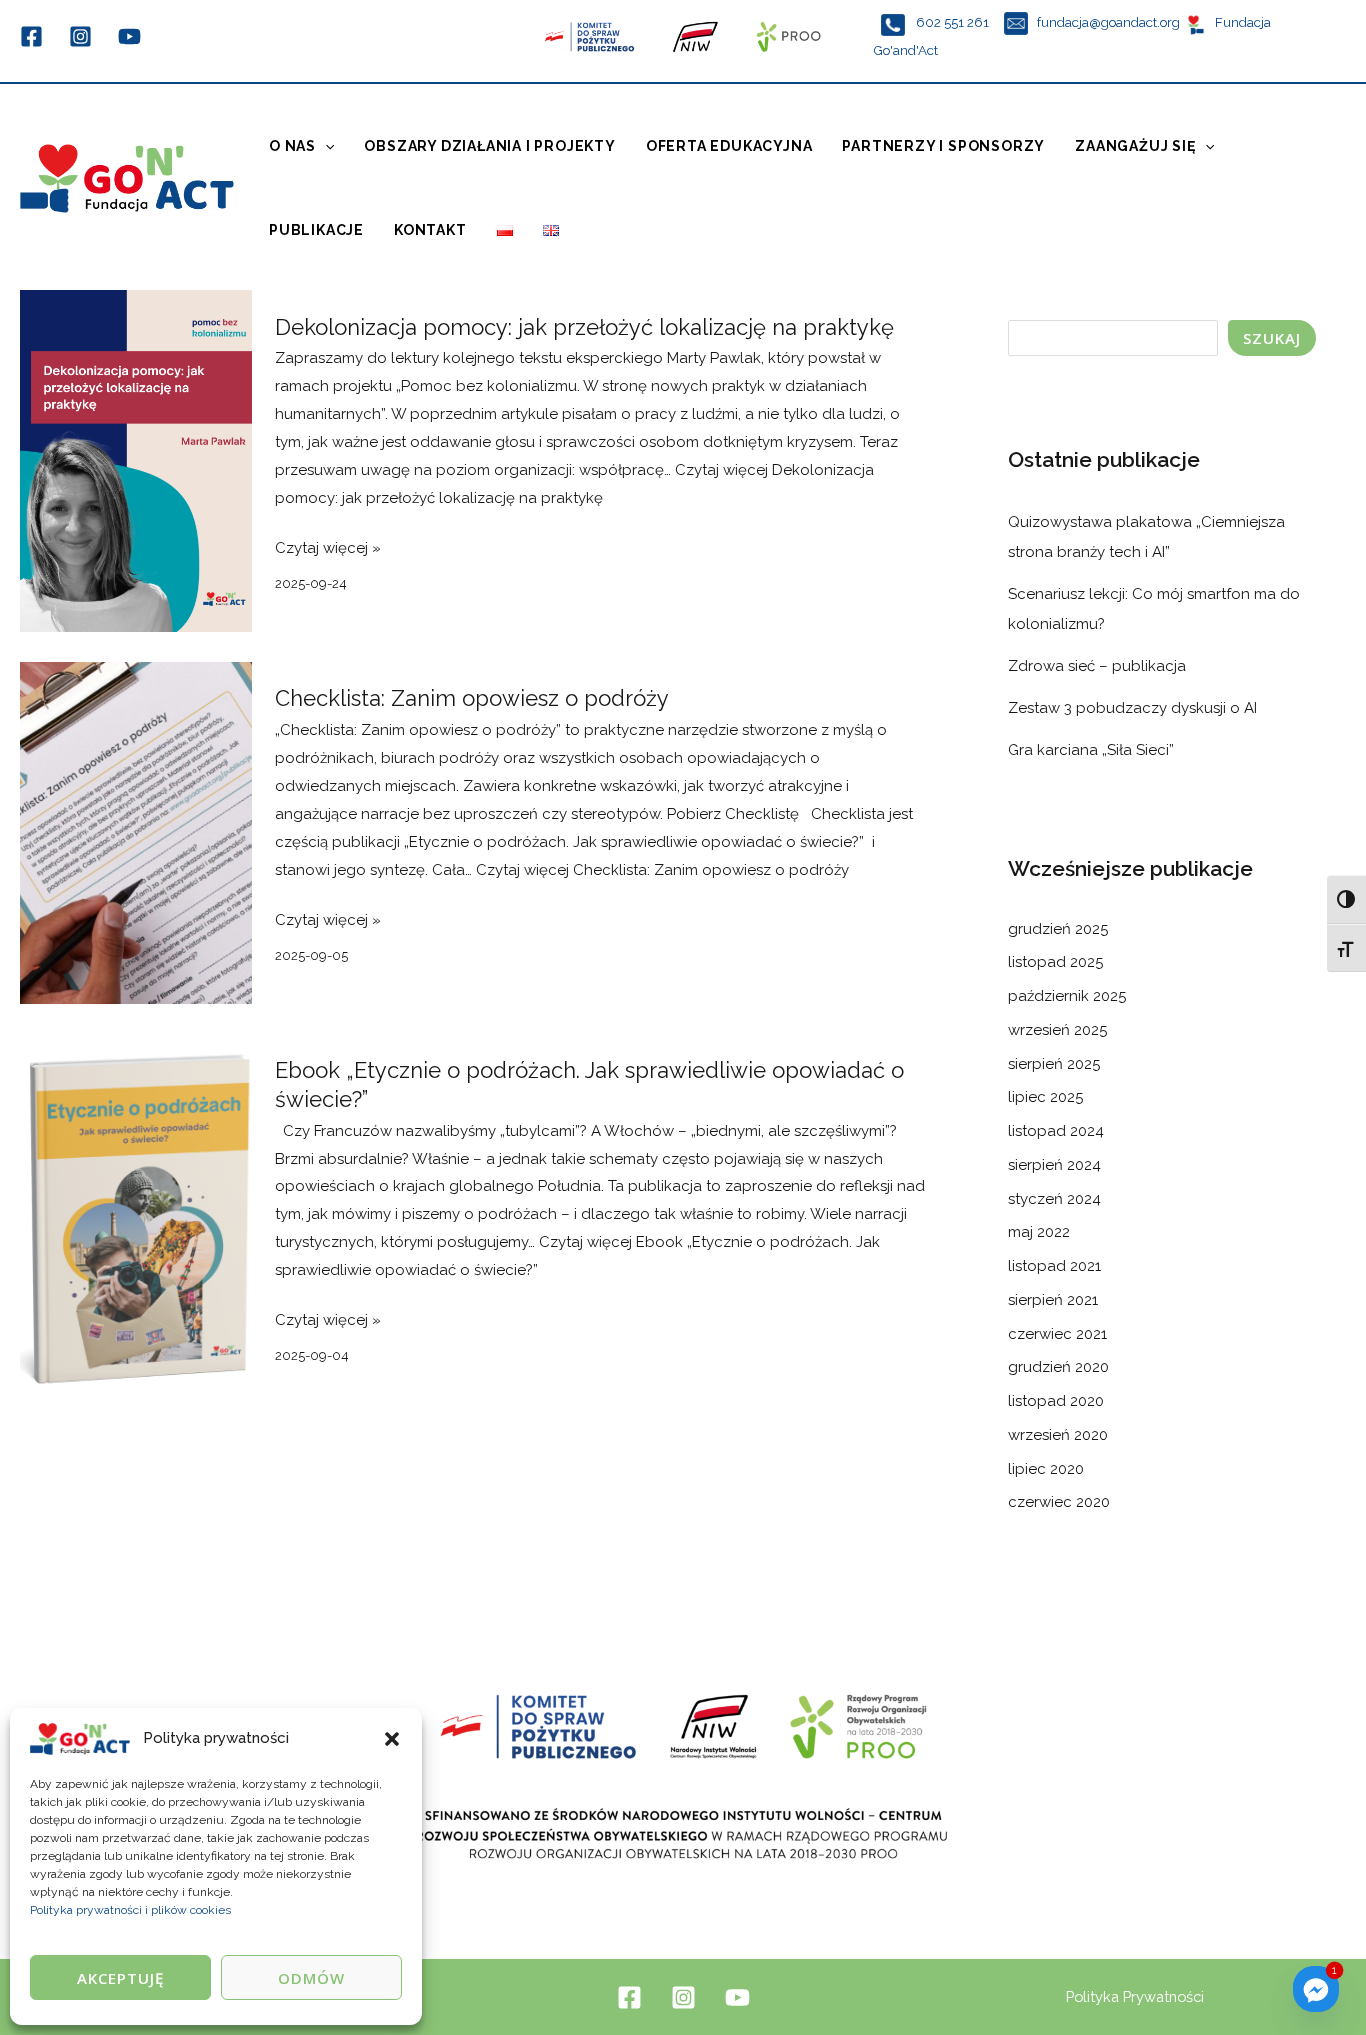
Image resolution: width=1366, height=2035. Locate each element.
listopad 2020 (1056, 1401)
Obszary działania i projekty (489, 146)
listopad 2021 (1054, 1266)
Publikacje (316, 230)
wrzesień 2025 (1057, 1030)
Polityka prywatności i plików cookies (130, 1910)
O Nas (292, 146)
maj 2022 (1039, 1232)
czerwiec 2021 (1057, 1334)
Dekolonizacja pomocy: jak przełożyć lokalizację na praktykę (587, 327)
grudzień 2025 (1058, 929)
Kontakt (430, 230)
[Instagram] (80, 36)
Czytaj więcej (662, 870)
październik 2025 (1067, 996)
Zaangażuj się (1135, 146)
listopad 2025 (1055, 962)
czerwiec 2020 (1059, 1502)
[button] (392, 1739)
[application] (325, 146)
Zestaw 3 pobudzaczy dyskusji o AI (1132, 708)
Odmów (311, 1978)
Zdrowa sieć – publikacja (1097, 666)
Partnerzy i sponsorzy (943, 146)
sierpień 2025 (1054, 1064)
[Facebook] (31, 36)
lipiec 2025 (1045, 1097)
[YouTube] (129, 36)
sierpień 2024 (1054, 1165)
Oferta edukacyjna (729, 146)
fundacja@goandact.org (1108, 22)
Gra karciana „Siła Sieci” (1091, 750)
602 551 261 (954, 22)
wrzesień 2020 (1058, 1435)
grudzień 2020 (1058, 1367)
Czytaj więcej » (328, 546)
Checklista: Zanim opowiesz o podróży (472, 698)
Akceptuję (120, 1978)
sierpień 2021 (1053, 1300)
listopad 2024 (1056, 1131)
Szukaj (1272, 338)
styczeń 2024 (1054, 1199)
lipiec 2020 (1046, 1469)
